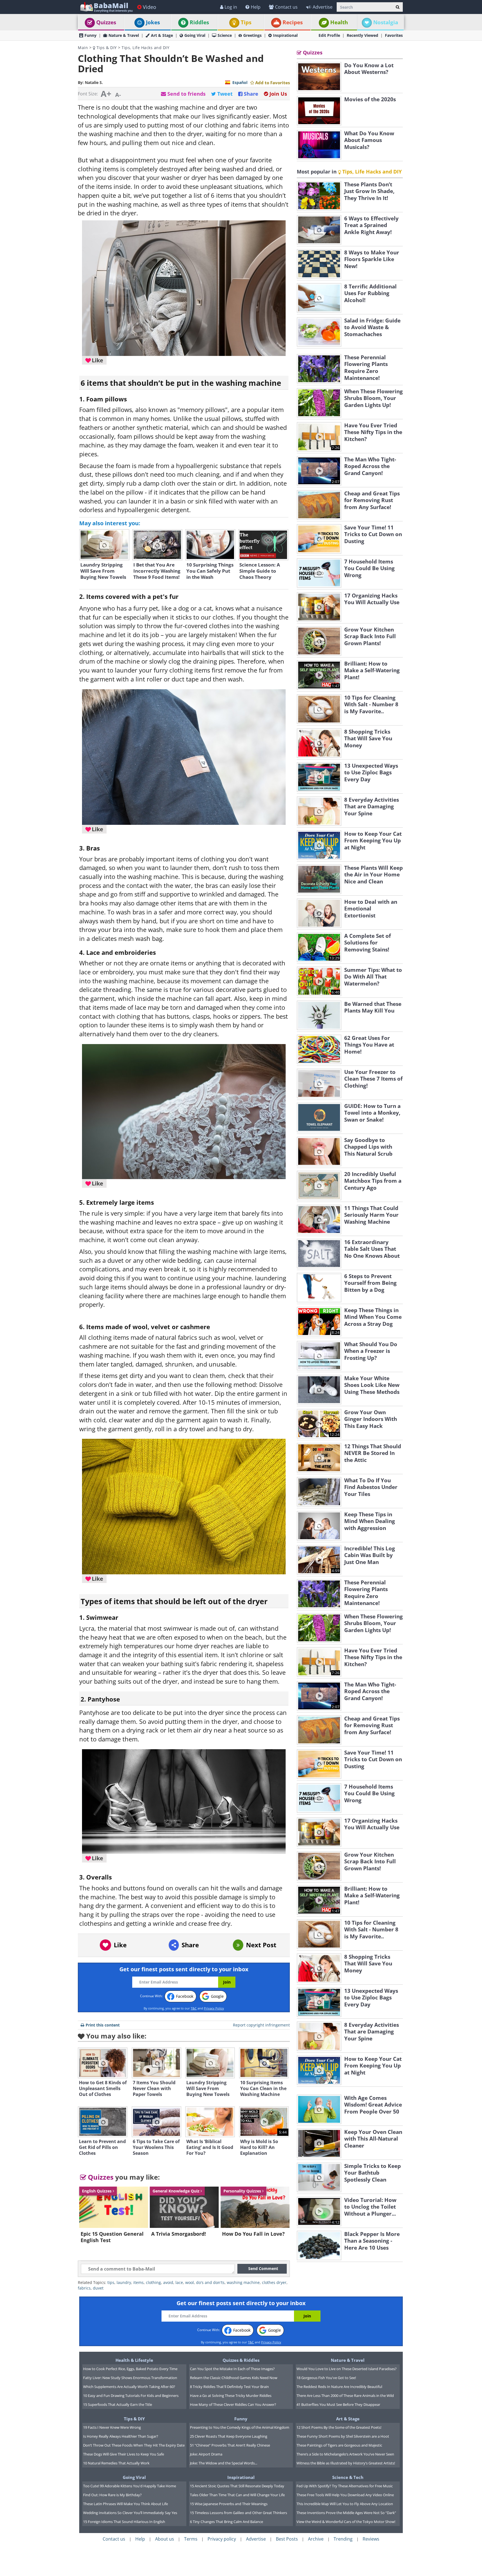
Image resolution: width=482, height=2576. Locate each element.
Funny (91, 35)
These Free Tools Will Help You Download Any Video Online (345, 2495)
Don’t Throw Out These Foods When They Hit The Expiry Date (134, 2445)
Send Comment (263, 2268)
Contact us (286, 7)
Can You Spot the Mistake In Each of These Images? (232, 2369)
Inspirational (285, 35)
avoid (168, 2282)
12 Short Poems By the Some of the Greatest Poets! (339, 2427)
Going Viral (195, 35)
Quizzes (106, 22)
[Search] (398, 7)
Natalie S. (94, 82)
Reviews (371, 2539)
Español (240, 82)
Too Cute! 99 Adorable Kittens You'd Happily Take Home (130, 2486)
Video (150, 7)
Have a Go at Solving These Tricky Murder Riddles (231, 2396)
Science (225, 35)
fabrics (84, 2288)
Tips (246, 22)
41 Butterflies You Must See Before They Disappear (338, 2404)
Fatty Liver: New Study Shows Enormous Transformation (130, 2378)
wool (190, 2282)
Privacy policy (222, 2539)
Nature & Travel (124, 35)
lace (179, 2282)
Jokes (153, 22)
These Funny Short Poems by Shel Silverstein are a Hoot (343, 2436)
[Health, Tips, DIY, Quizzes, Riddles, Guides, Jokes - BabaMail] (106, 7)
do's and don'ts (210, 2282)
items (138, 2282)
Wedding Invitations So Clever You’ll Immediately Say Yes (130, 2513)
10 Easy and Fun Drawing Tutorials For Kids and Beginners (131, 2396)
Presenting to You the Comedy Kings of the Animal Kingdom (240, 2427)
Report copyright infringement (261, 2025)
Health (339, 22)
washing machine (243, 2282)
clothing (153, 2282)
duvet (98, 2288)
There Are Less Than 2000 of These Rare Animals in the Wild (345, 2396)
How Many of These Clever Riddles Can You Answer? (233, 2404)
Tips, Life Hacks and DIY (145, 48)
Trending (343, 2539)
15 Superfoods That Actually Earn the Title (118, 2404)
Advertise (323, 7)
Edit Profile (329, 35)
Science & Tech (348, 2477)
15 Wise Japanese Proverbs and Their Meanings (229, 2504)
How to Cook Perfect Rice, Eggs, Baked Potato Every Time (130, 2369)
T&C (194, 2008)
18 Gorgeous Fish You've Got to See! (326, 2378)
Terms (191, 2539)
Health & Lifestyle (134, 2360)
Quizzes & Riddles (241, 2360)
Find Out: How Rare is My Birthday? (112, 2495)
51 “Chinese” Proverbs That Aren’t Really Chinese (230, 2445)
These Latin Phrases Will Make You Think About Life (126, 2504)
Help (256, 7)
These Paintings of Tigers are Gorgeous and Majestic (339, 2445)
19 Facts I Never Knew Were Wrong (112, 2427)
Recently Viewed (362, 35)
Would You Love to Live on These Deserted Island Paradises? (347, 2369)
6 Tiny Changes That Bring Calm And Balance (226, 2522)
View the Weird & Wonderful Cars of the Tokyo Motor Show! (346, 2522)
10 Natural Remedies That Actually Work (116, 2463)
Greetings (252, 35)
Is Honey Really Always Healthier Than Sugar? (121, 2436)
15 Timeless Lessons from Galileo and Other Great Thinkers (238, 2513)
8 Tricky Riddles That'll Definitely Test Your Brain (229, 2387)
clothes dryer (274, 2282)
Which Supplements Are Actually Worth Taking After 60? (129, 2387)
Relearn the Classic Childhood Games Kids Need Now (234, 2378)
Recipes (293, 22)
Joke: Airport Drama (206, 2454)
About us (165, 2539)
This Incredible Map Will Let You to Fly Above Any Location (345, 2504)
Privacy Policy (214, 2008)
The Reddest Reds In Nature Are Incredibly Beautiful (339, 2387)
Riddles (199, 22)
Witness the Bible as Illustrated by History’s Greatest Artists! (346, 2463)
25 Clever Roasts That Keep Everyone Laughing (229, 2436)
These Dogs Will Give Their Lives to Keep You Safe (124, 2454)
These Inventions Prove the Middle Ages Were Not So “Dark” (346, 2513)
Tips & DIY (106, 48)
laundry (124, 2282)
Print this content (103, 2025)
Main (83, 48)
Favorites (394, 35)
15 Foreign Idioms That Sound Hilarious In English (124, 2522)
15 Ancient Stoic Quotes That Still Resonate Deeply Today (237, 2486)
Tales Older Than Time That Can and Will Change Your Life (237, 2495)
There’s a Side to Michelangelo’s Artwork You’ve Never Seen (345, 2454)
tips (111, 2282)
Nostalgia (386, 22)
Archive (316, 2539)
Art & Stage (162, 35)
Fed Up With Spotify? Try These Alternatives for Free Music (345, 2486)
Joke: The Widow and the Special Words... (224, 2463)
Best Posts (287, 2539)
